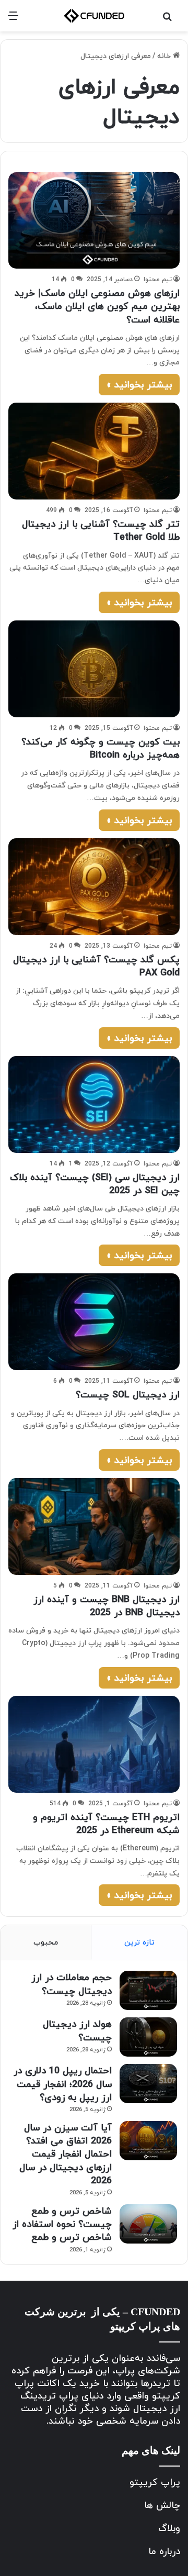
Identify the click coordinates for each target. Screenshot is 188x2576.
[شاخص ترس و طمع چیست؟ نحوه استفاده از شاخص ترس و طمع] (148, 2224)
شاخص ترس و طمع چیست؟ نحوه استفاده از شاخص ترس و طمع (62, 2224)
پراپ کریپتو (155, 2482)
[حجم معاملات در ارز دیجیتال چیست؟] (148, 1990)
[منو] (13, 20)
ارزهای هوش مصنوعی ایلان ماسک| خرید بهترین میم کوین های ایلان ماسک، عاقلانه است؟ (97, 306)
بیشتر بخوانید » (139, 385)
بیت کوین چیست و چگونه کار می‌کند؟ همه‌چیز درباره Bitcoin (101, 748)
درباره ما (164, 2551)
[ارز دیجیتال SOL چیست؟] (94, 1322)
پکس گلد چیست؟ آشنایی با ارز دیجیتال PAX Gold (96, 966)
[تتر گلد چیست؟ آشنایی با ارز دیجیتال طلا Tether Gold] (94, 451)
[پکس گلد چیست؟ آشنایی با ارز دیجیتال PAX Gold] (94, 887)
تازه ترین (139, 1942)
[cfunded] (94, 16)
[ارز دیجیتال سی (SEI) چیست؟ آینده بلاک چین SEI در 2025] (94, 1104)
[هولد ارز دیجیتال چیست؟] (148, 2037)
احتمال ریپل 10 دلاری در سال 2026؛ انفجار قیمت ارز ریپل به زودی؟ (63, 2084)
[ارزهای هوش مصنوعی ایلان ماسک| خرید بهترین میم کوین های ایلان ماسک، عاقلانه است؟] (94, 220)
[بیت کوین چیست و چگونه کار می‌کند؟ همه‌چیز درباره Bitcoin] (94, 669)
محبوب (46, 1942)
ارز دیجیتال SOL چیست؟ (128, 1395)
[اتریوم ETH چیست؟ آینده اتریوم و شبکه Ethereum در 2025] (94, 1744)
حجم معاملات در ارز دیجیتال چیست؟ (72, 1984)
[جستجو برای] (167, 20)
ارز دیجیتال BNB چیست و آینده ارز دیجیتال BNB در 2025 (107, 1606)
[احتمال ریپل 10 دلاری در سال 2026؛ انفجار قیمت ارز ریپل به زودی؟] (148, 2084)
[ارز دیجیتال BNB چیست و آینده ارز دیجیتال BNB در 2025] (94, 1526)
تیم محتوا (158, 279)
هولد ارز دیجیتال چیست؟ (77, 2030)
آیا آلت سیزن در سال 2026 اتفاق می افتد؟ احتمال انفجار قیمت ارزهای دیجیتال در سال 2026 (66, 2154)
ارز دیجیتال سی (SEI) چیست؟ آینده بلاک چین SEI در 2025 (95, 1184)
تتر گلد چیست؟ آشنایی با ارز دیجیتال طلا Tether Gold (101, 530)
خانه (165, 56)
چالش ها (162, 2505)
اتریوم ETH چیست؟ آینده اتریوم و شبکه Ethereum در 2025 (106, 1824)
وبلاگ (169, 2528)
